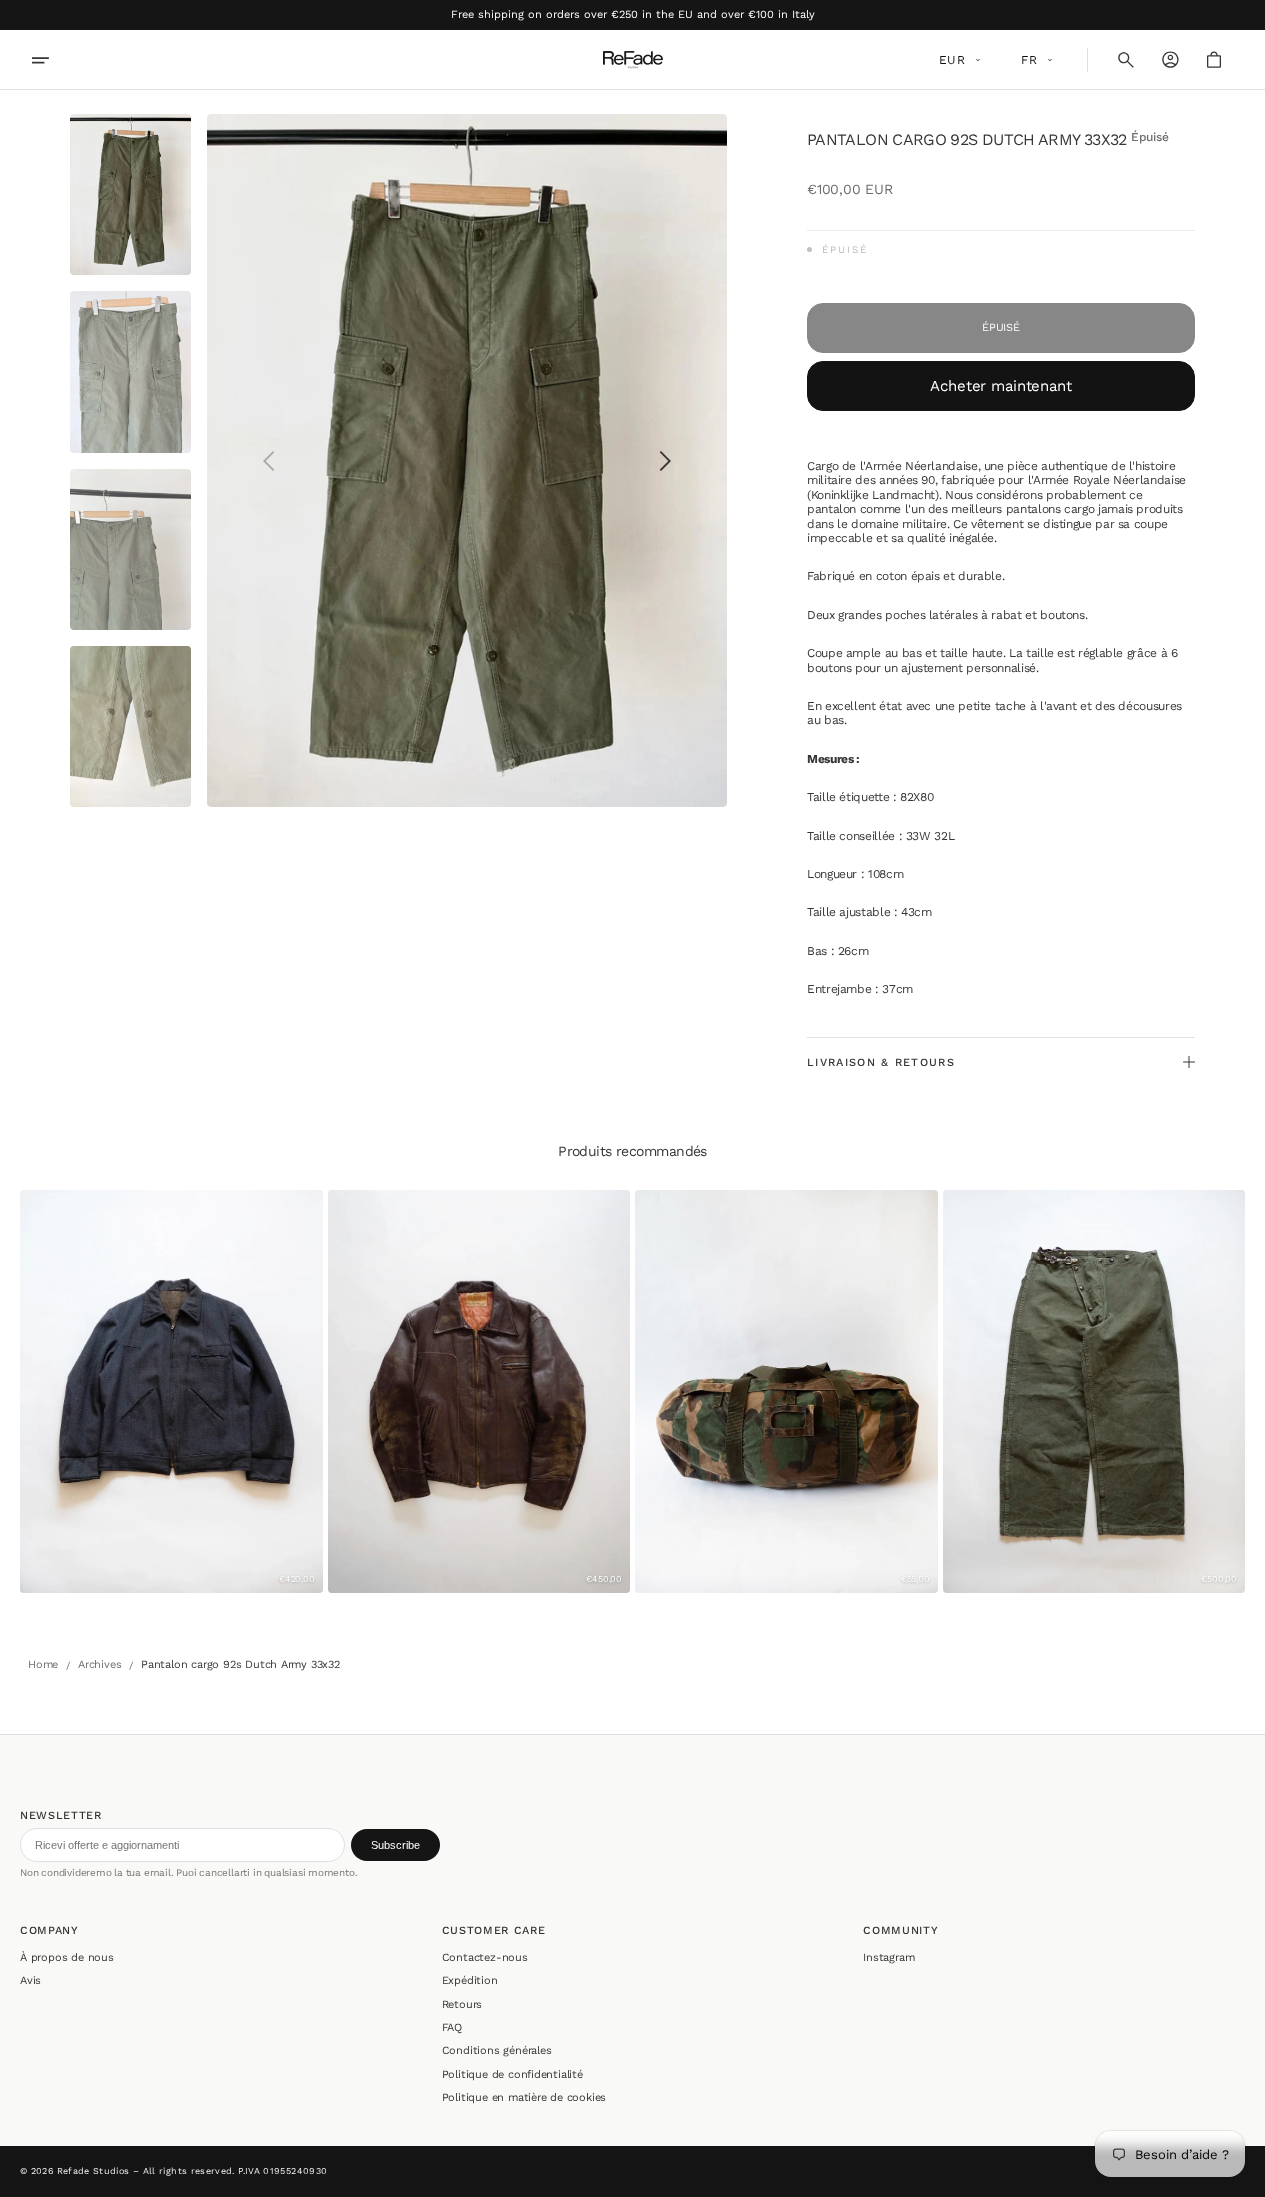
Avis (30, 1980)
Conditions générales (497, 2050)
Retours (462, 2004)
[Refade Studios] (633, 60)
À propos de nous (67, 1957)
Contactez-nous (485, 1957)
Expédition (470, 1980)
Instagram (888, 1957)
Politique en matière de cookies (524, 2097)
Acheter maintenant (1000, 386)
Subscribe (395, 1845)
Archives (99, 1664)
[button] (1126, 60)
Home (43, 1664)
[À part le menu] (54, 60)
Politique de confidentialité (512, 2074)
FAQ (452, 2027)
